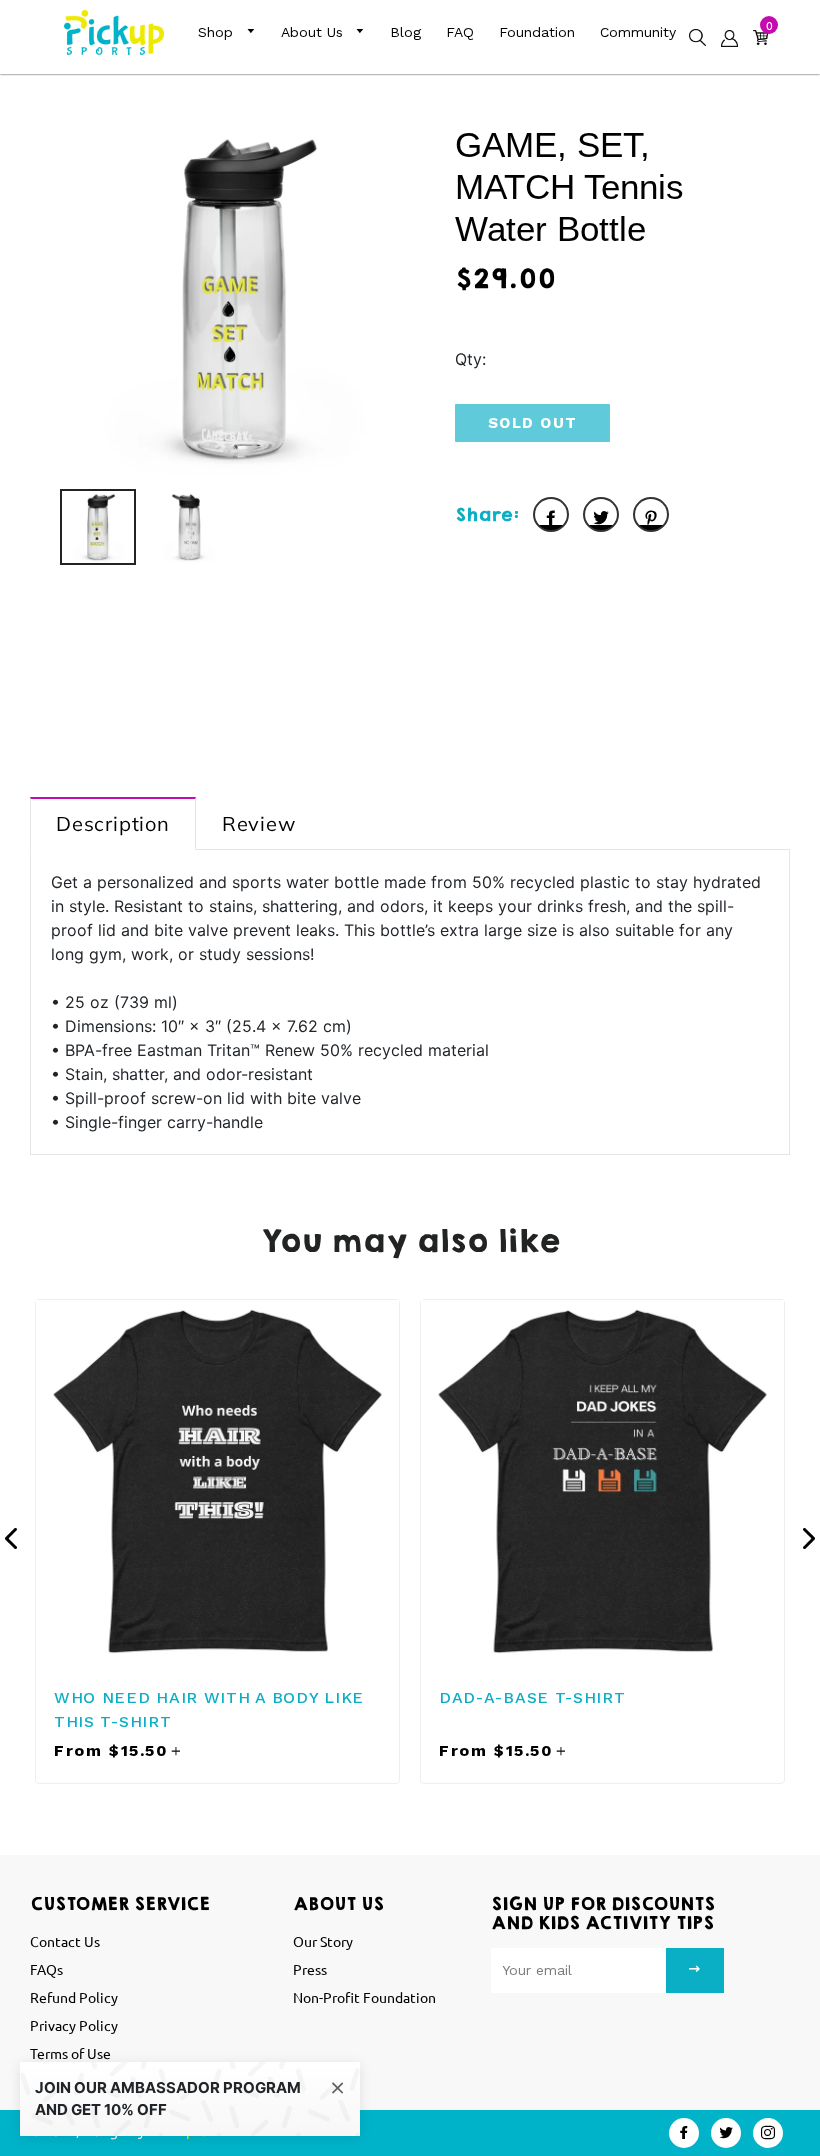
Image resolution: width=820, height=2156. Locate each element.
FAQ (460, 32)
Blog (405, 32)
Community (638, 32)
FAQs (46, 1969)
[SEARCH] (692, 29)
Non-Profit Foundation (364, 1997)
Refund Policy (74, 1997)
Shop (218, 32)
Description (113, 823)
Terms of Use (70, 2053)
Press (310, 1969)
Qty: (470, 359)
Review (259, 823)
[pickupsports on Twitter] (726, 2133)
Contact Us (65, 1941)
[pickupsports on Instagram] (768, 2133)
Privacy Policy (74, 2025)
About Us (314, 32)
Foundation (537, 32)
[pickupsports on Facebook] (684, 2133)
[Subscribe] (695, 1970)
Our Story (323, 1941)
